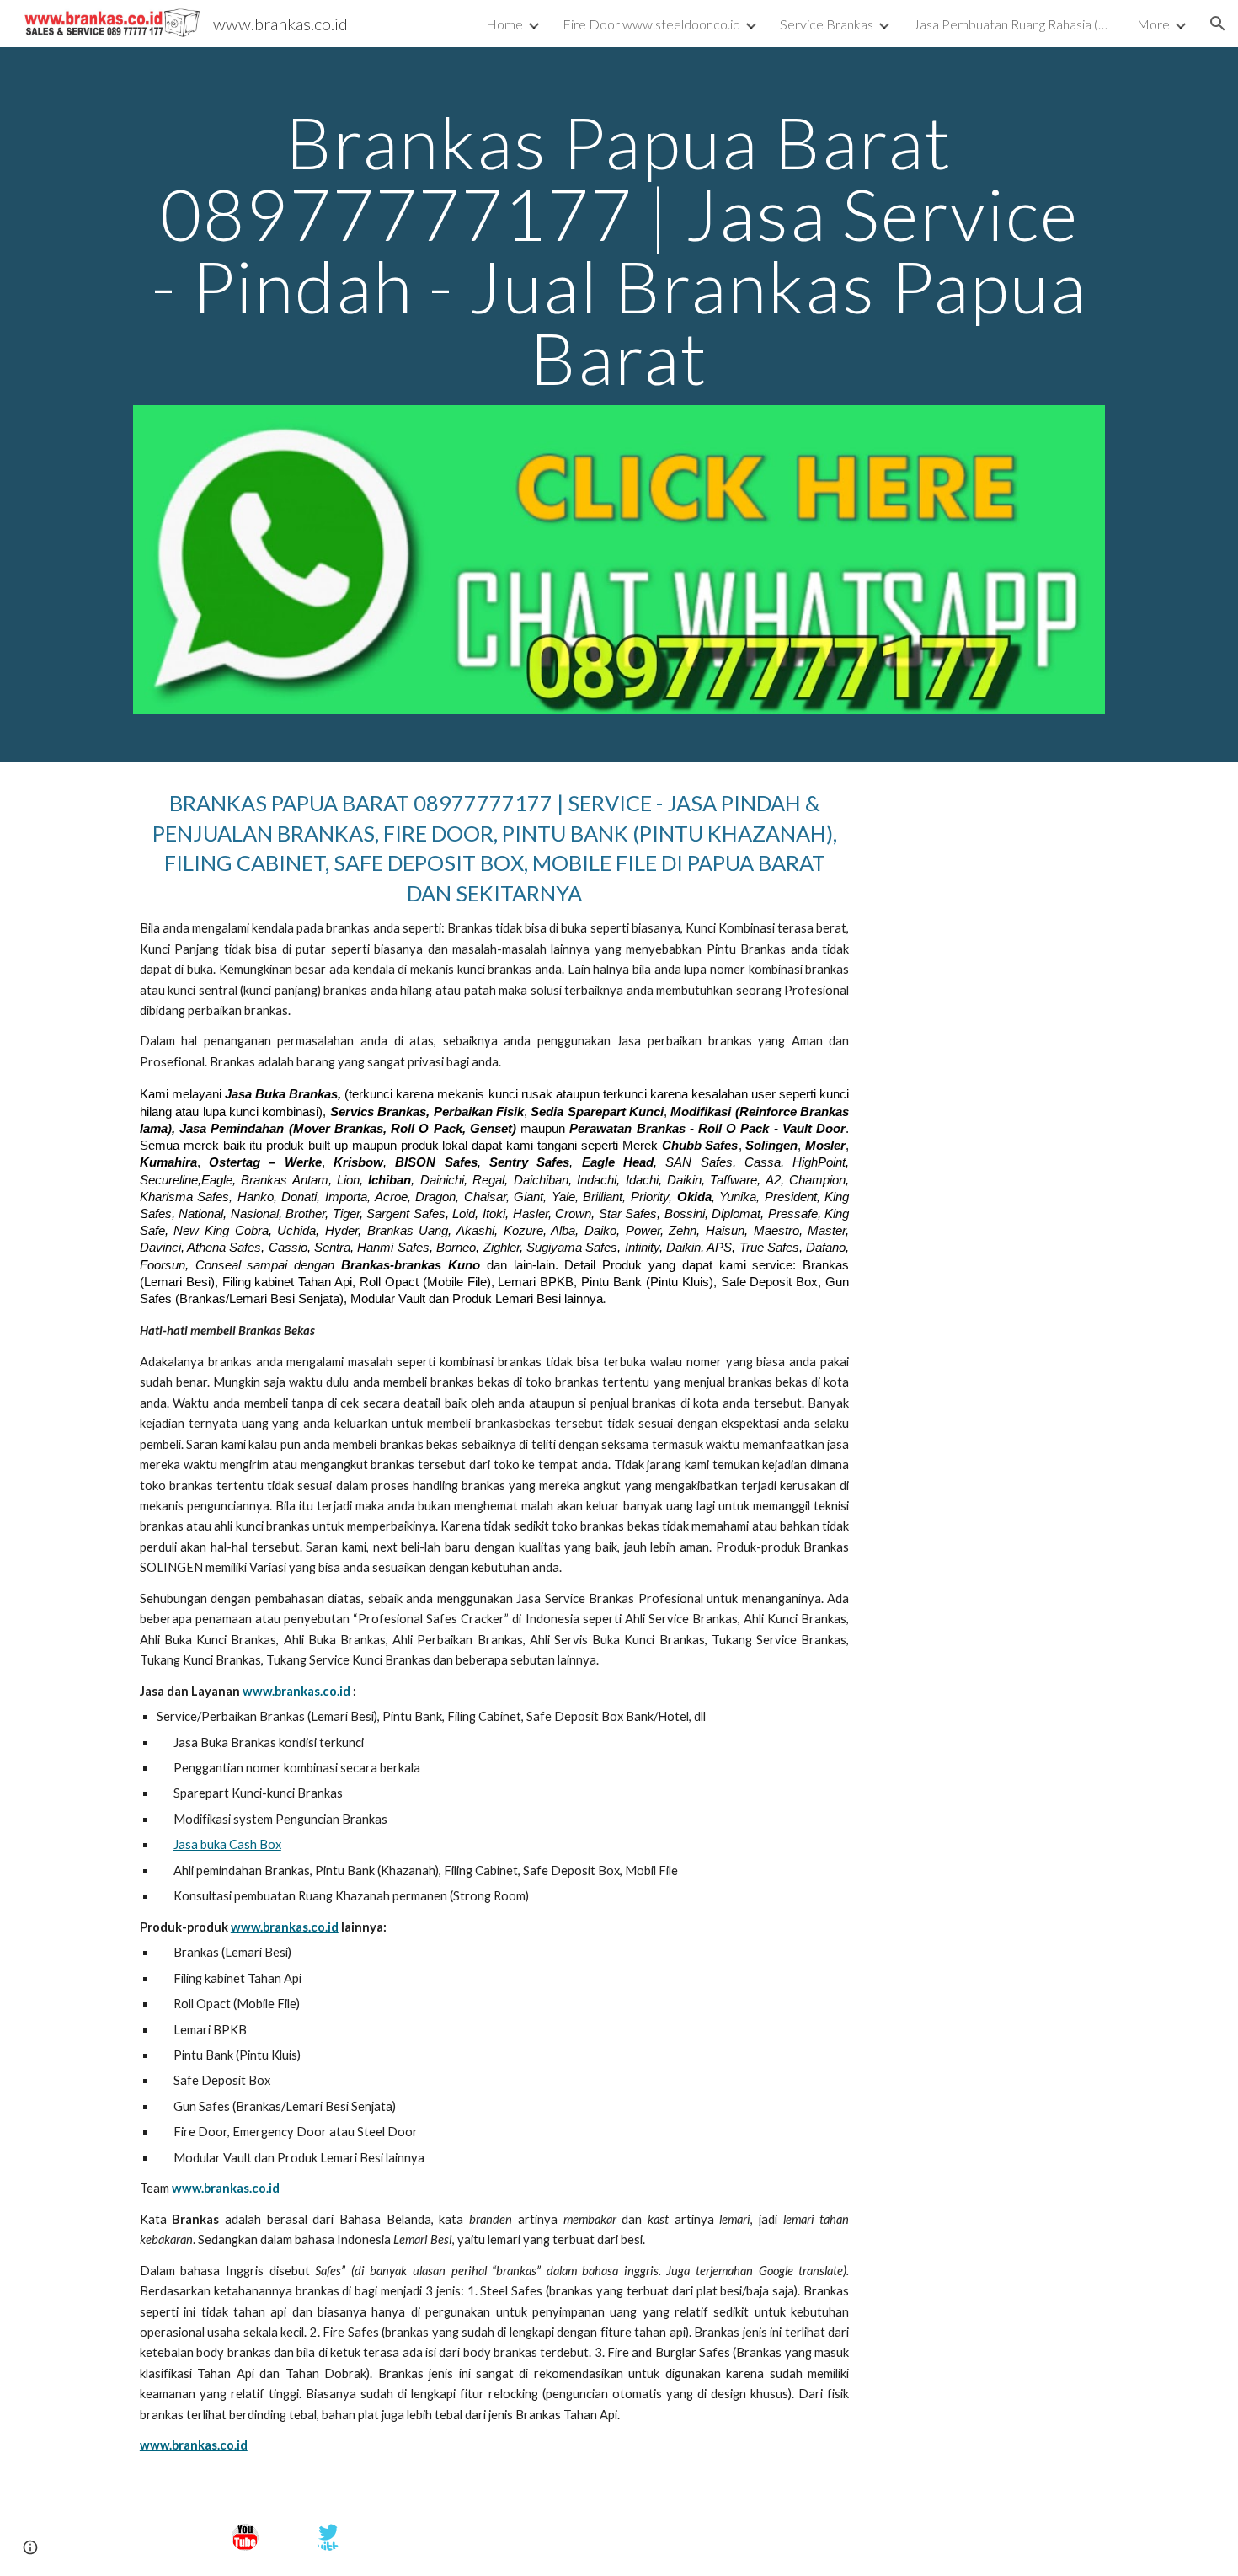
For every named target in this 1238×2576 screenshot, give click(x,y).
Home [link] (504, 24)
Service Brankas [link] (827, 24)
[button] (1218, 24)
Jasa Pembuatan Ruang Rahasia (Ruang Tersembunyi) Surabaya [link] (1014, 24)
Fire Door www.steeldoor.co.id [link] (651, 24)
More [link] (1153, 24)
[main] (619, 250)
